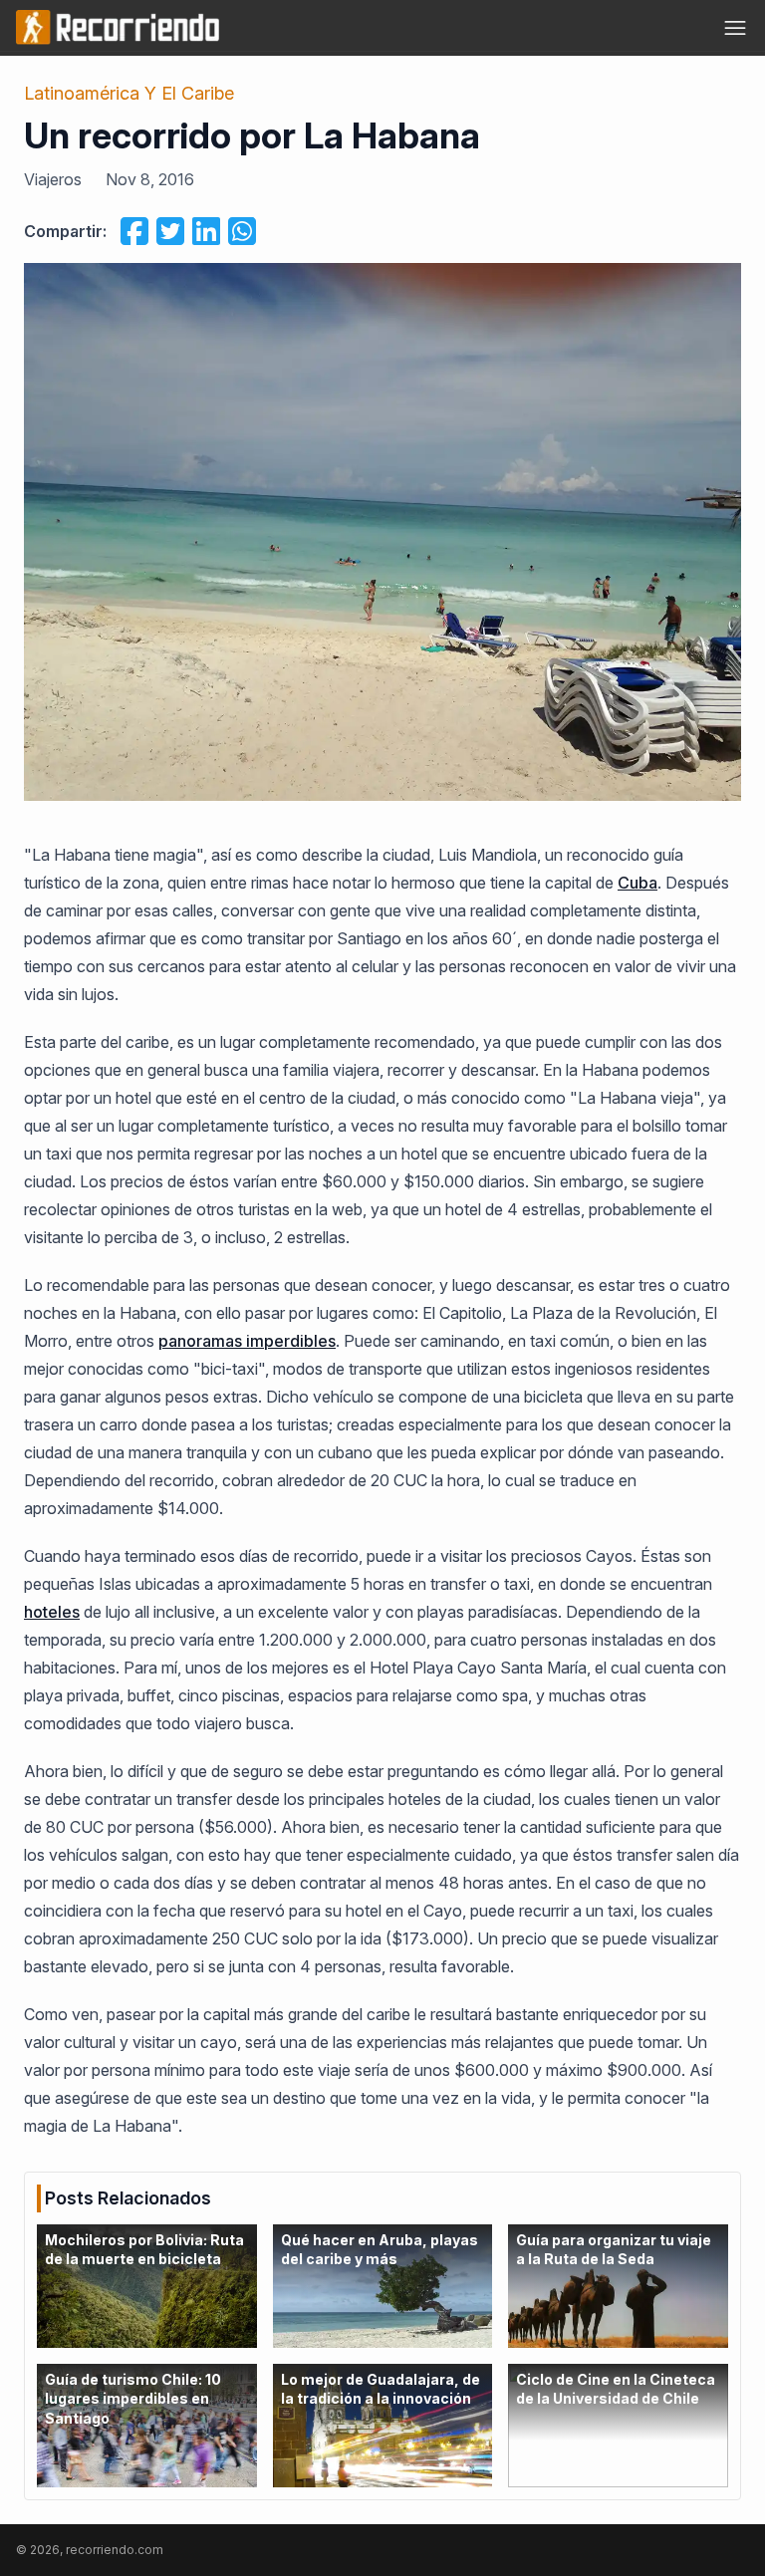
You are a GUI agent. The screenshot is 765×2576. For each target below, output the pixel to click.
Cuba (637, 883)
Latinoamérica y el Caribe (129, 93)
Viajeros (53, 179)
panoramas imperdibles (247, 1341)
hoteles (52, 1612)
